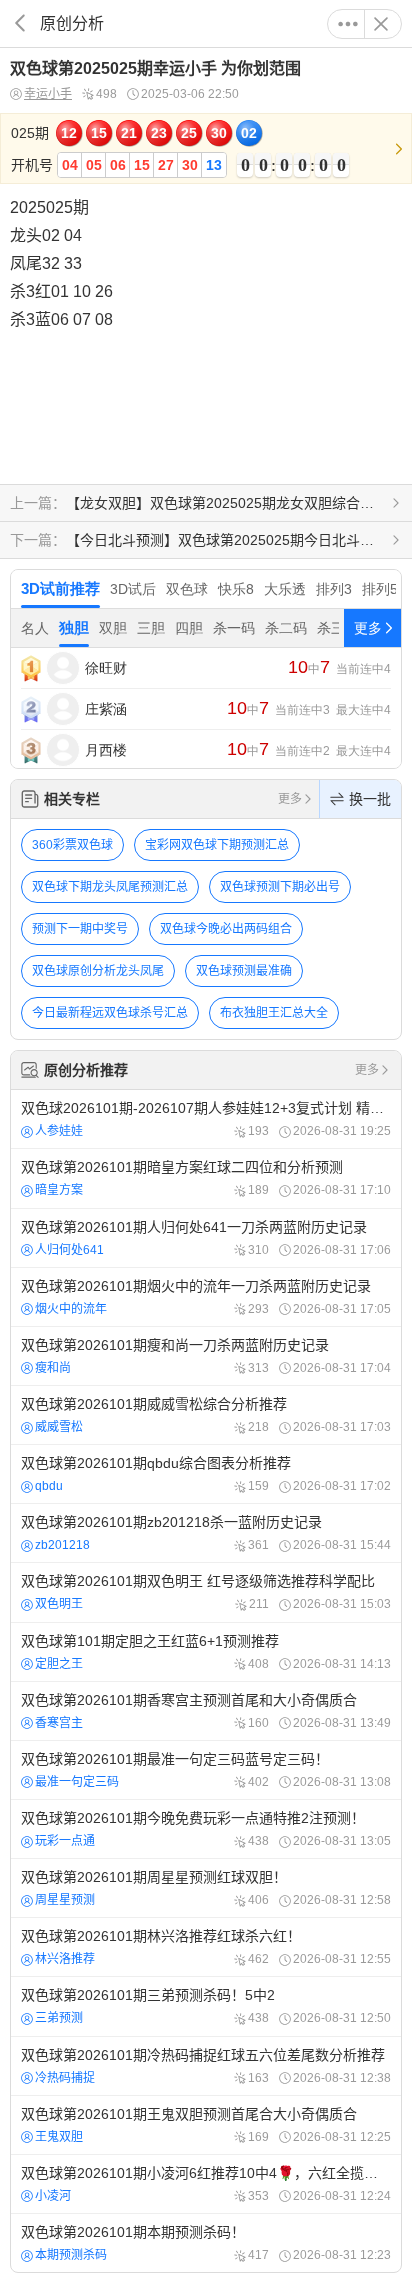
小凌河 (53, 2196)
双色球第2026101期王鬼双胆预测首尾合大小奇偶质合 (206, 2125)
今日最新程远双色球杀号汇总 (110, 1013)
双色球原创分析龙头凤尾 (98, 971)
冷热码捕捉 (65, 2078)
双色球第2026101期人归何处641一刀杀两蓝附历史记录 (206, 1238)
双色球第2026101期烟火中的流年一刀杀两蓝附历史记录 (206, 1297)
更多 (348, 24)
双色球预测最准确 (244, 971)
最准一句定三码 (77, 1782)
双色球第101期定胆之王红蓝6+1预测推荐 (206, 1652)
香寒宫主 (59, 1723)
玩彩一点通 (65, 1841)
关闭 (380, 24)
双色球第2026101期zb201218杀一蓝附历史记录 (206, 1533)
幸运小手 (48, 94)
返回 (20, 23)
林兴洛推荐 (65, 1959)
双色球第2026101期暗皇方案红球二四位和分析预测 (206, 1178)
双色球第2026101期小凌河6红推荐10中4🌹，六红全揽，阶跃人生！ (206, 2184)
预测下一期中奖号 (80, 929)
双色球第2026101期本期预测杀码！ (206, 2243)
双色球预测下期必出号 (280, 887)
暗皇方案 (59, 1190)
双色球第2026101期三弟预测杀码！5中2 (206, 2006)
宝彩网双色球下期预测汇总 (217, 845)
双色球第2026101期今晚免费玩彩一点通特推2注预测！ (206, 1829)
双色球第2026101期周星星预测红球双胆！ (206, 1888)
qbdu (49, 1486)
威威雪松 (59, 1427)
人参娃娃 (59, 1131)
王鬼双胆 (59, 2137)
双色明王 (59, 1604)
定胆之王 (59, 1664)
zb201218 (62, 1545)
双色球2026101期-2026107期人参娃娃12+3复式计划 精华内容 (206, 1119)
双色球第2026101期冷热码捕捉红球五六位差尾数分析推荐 (206, 2066)
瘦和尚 (53, 1368)
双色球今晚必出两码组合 (226, 929)
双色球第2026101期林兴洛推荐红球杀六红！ (206, 1947)
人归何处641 (69, 1250)
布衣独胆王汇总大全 (274, 1013)
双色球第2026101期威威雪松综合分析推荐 (206, 1415)
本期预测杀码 (71, 2255)
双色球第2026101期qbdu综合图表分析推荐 (206, 1474)
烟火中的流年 (71, 1309)
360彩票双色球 (72, 845)
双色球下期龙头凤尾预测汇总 (110, 887)
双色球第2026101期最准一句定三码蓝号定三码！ (206, 1770)
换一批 (370, 799)
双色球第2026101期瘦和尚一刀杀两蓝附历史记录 (206, 1356)
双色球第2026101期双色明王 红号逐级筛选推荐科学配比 (206, 1592)
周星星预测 (65, 1900)
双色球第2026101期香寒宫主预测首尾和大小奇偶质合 (206, 1711)
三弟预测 (59, 2018)
